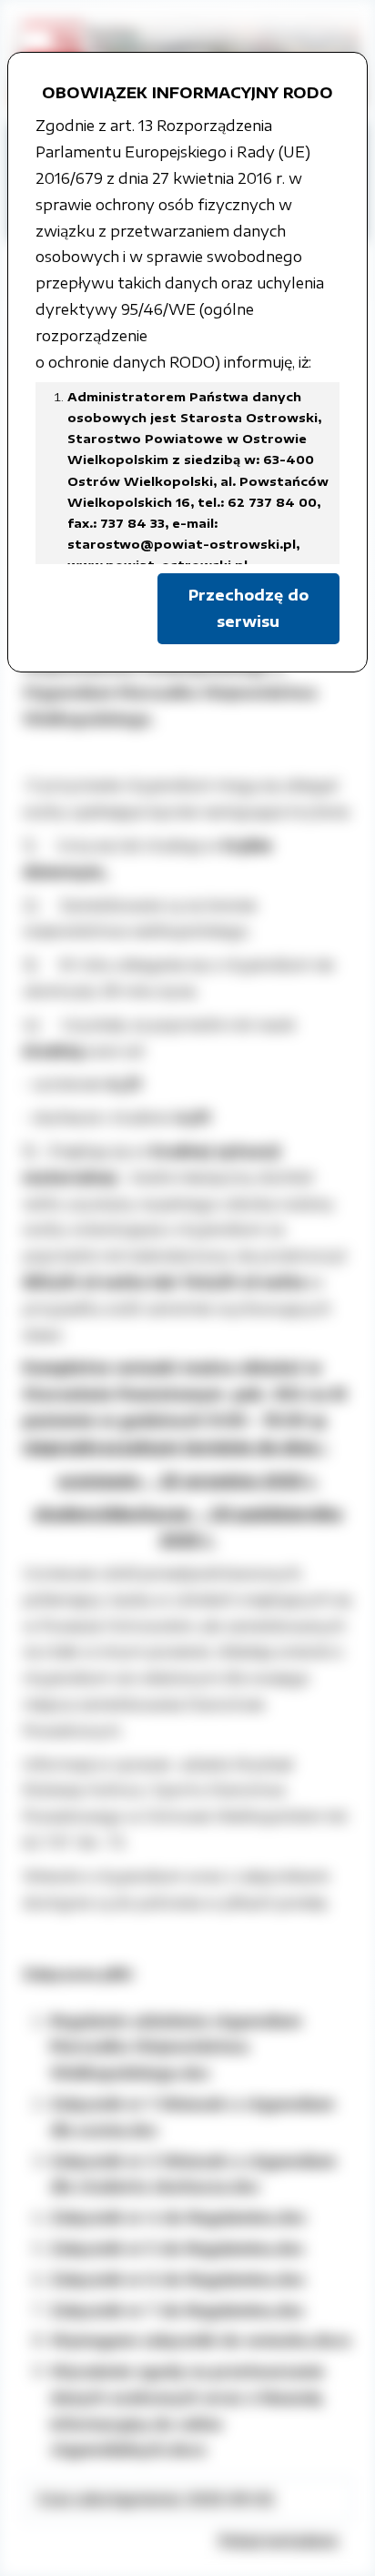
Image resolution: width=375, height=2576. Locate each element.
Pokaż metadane (279, 2541)
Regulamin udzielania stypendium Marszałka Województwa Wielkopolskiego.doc (176, 2047)
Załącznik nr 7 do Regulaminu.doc (177, 2310)
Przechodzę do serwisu (248, 608)
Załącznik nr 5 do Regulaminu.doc (177, 2248)
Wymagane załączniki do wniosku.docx (201, 2340)
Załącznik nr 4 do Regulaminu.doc (178, 2217)
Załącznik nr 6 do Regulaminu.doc (178, 2279)
